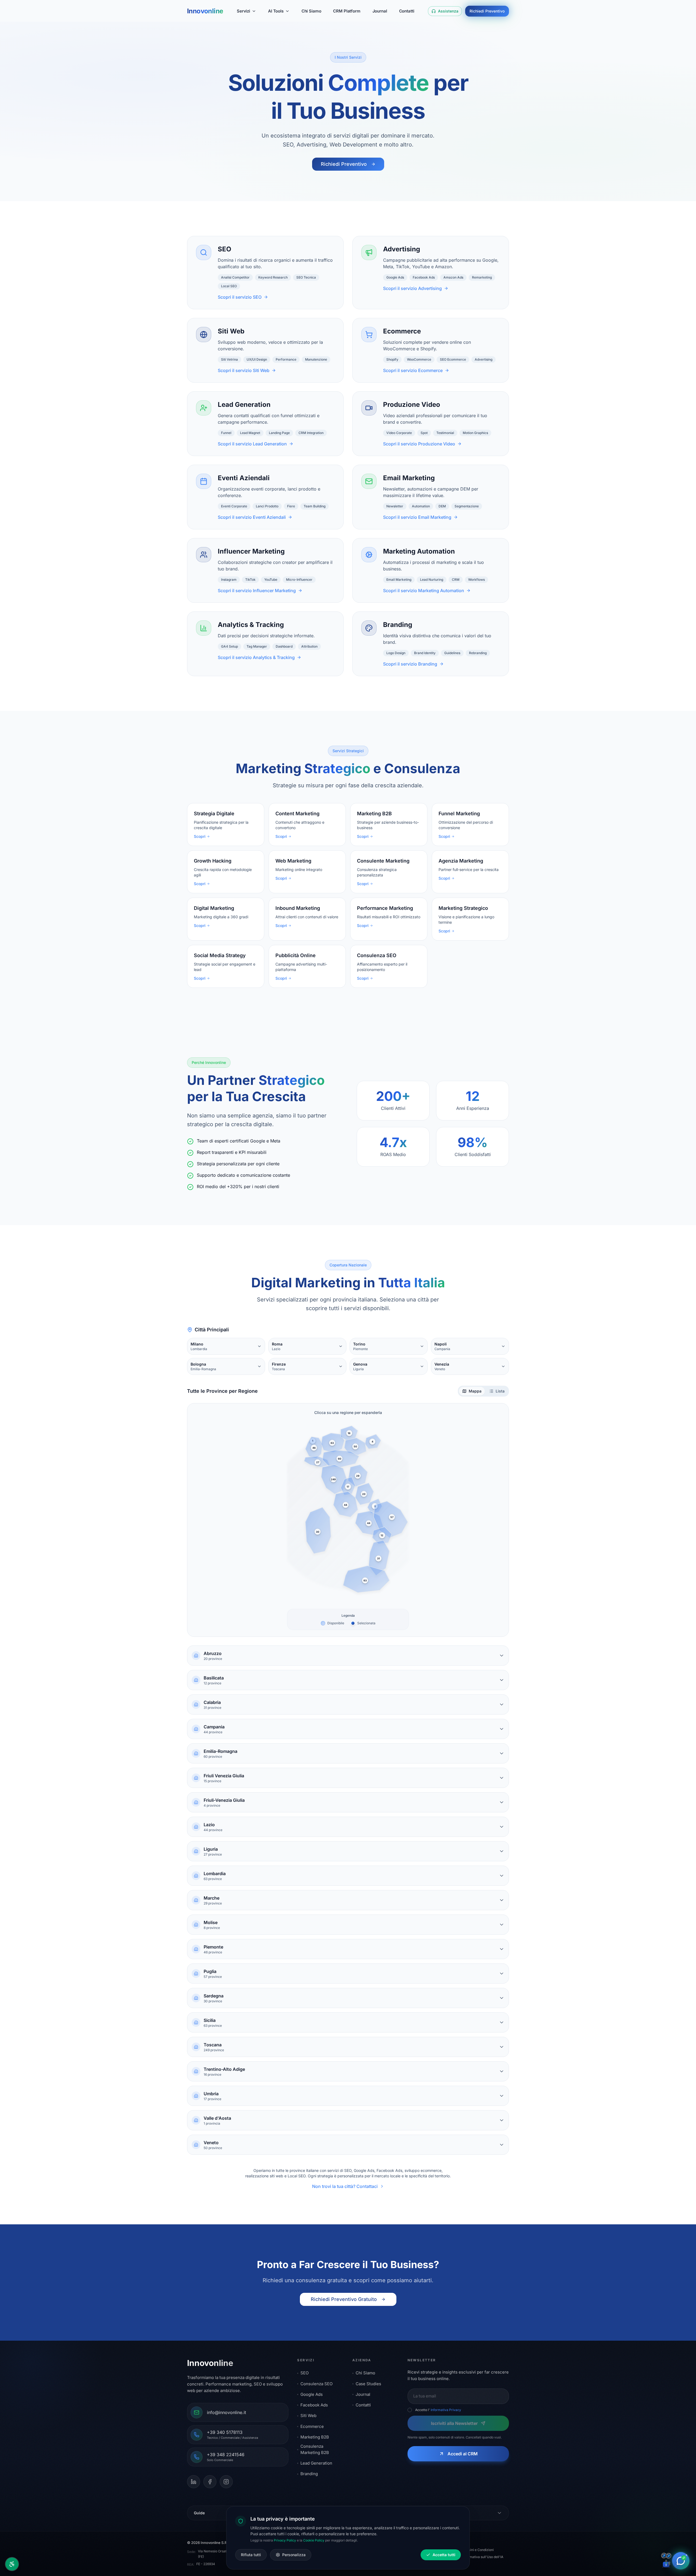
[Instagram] (226, 2482)
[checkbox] (410, 2410)
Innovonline (205, 11)
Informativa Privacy (446, 2410)
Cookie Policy (314, 2540)
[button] (314, 1448)
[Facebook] (210, 2482)
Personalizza (294, 2555)
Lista (500, 1391)
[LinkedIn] (194, 2482)
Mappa (475, 1391)
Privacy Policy (285, 2540)
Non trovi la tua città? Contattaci (345, 2186)
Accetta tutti (444, 2555)
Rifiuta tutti (251, 2555)
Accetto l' (438, 2410)
